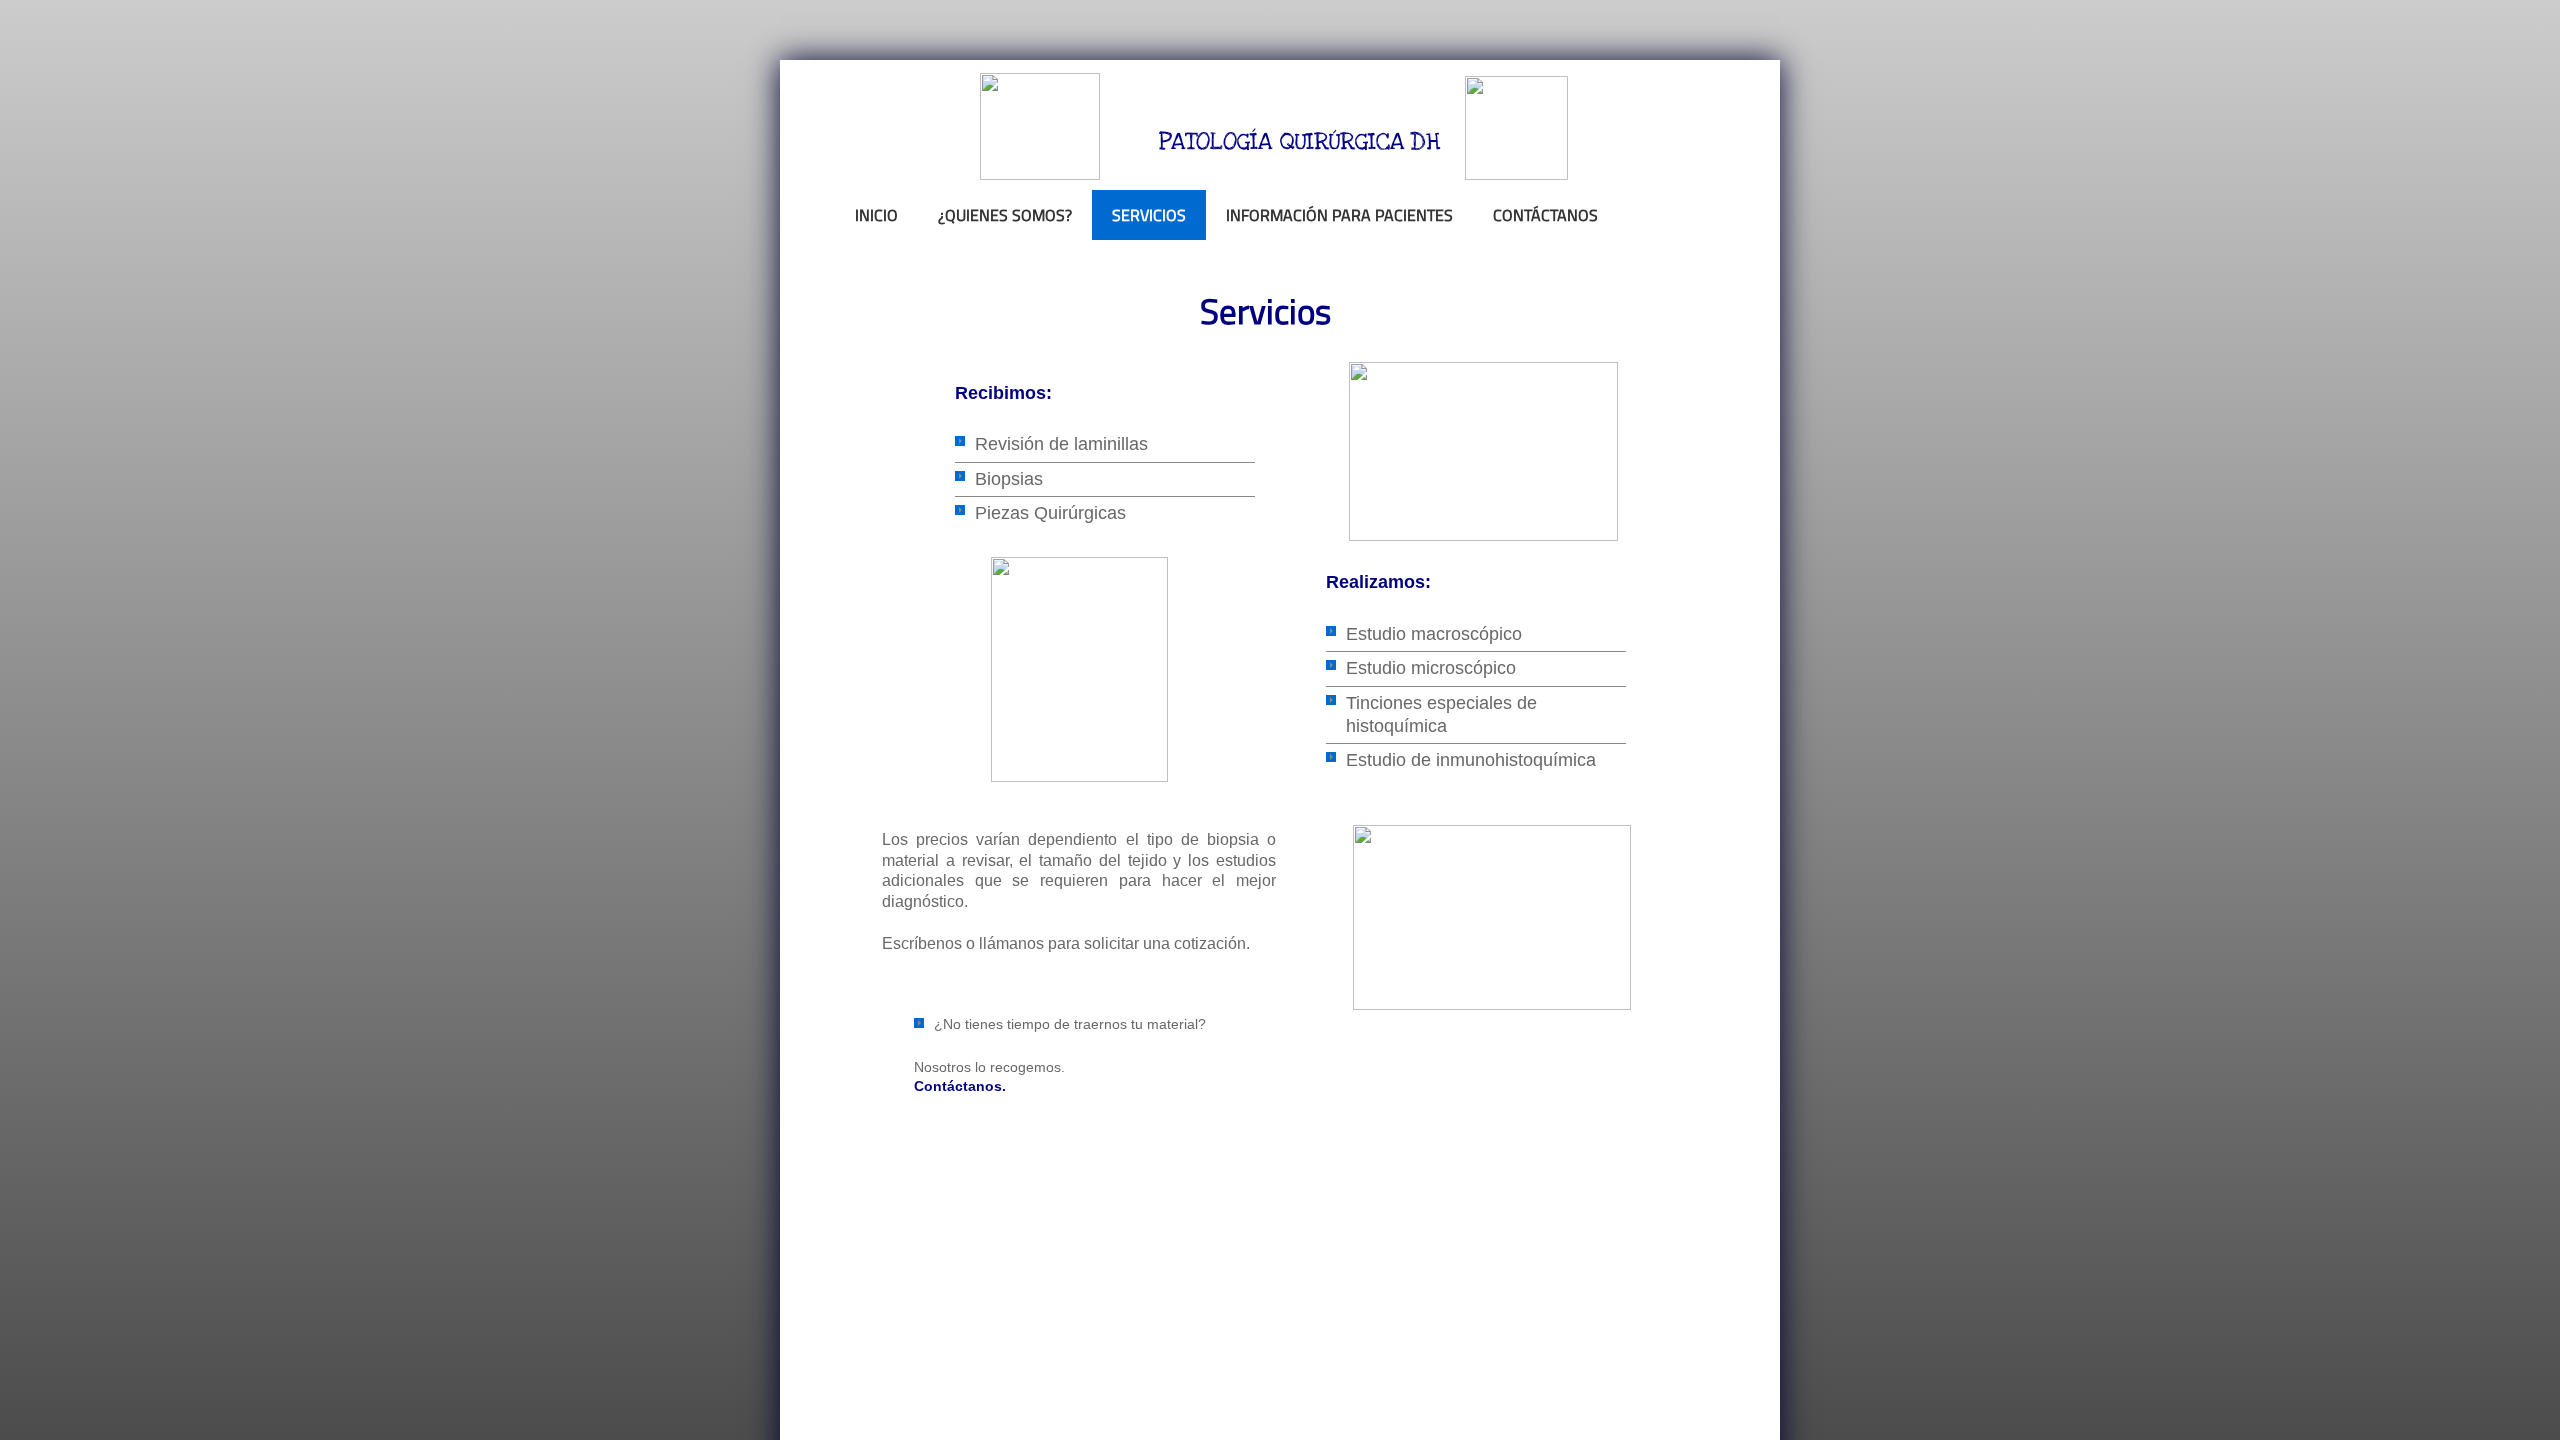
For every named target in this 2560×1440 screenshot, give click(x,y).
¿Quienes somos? (1005, 215)
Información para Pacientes (1339, 215)
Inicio (876, 215)
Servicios (1149, 215)
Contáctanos (1545, 215)
